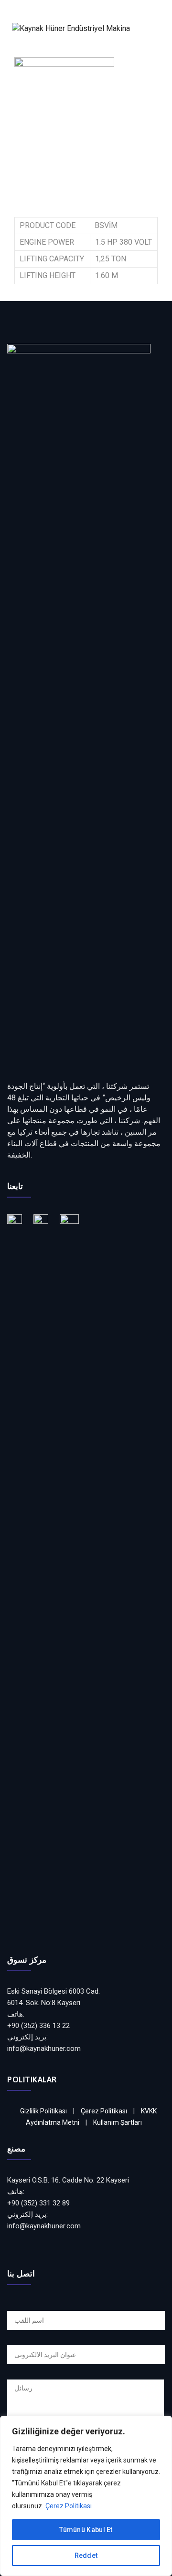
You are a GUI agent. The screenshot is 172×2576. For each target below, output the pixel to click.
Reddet (86, 2555)
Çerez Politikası (69, 2506)
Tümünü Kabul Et (86, 2530)
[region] (86, 2496)
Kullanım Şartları (118, 2122)
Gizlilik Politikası (43, 2111)
